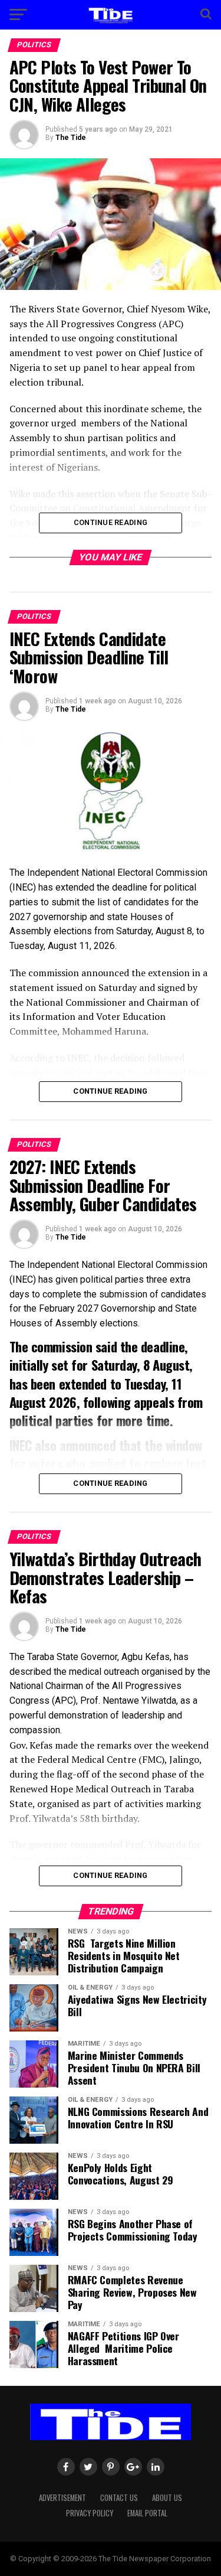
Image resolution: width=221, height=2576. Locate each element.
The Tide (71, 138)
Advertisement (62, 2498)
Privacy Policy (90, 2513)
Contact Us (119, 2498)
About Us (167, 2498)
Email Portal (147, 2513)
